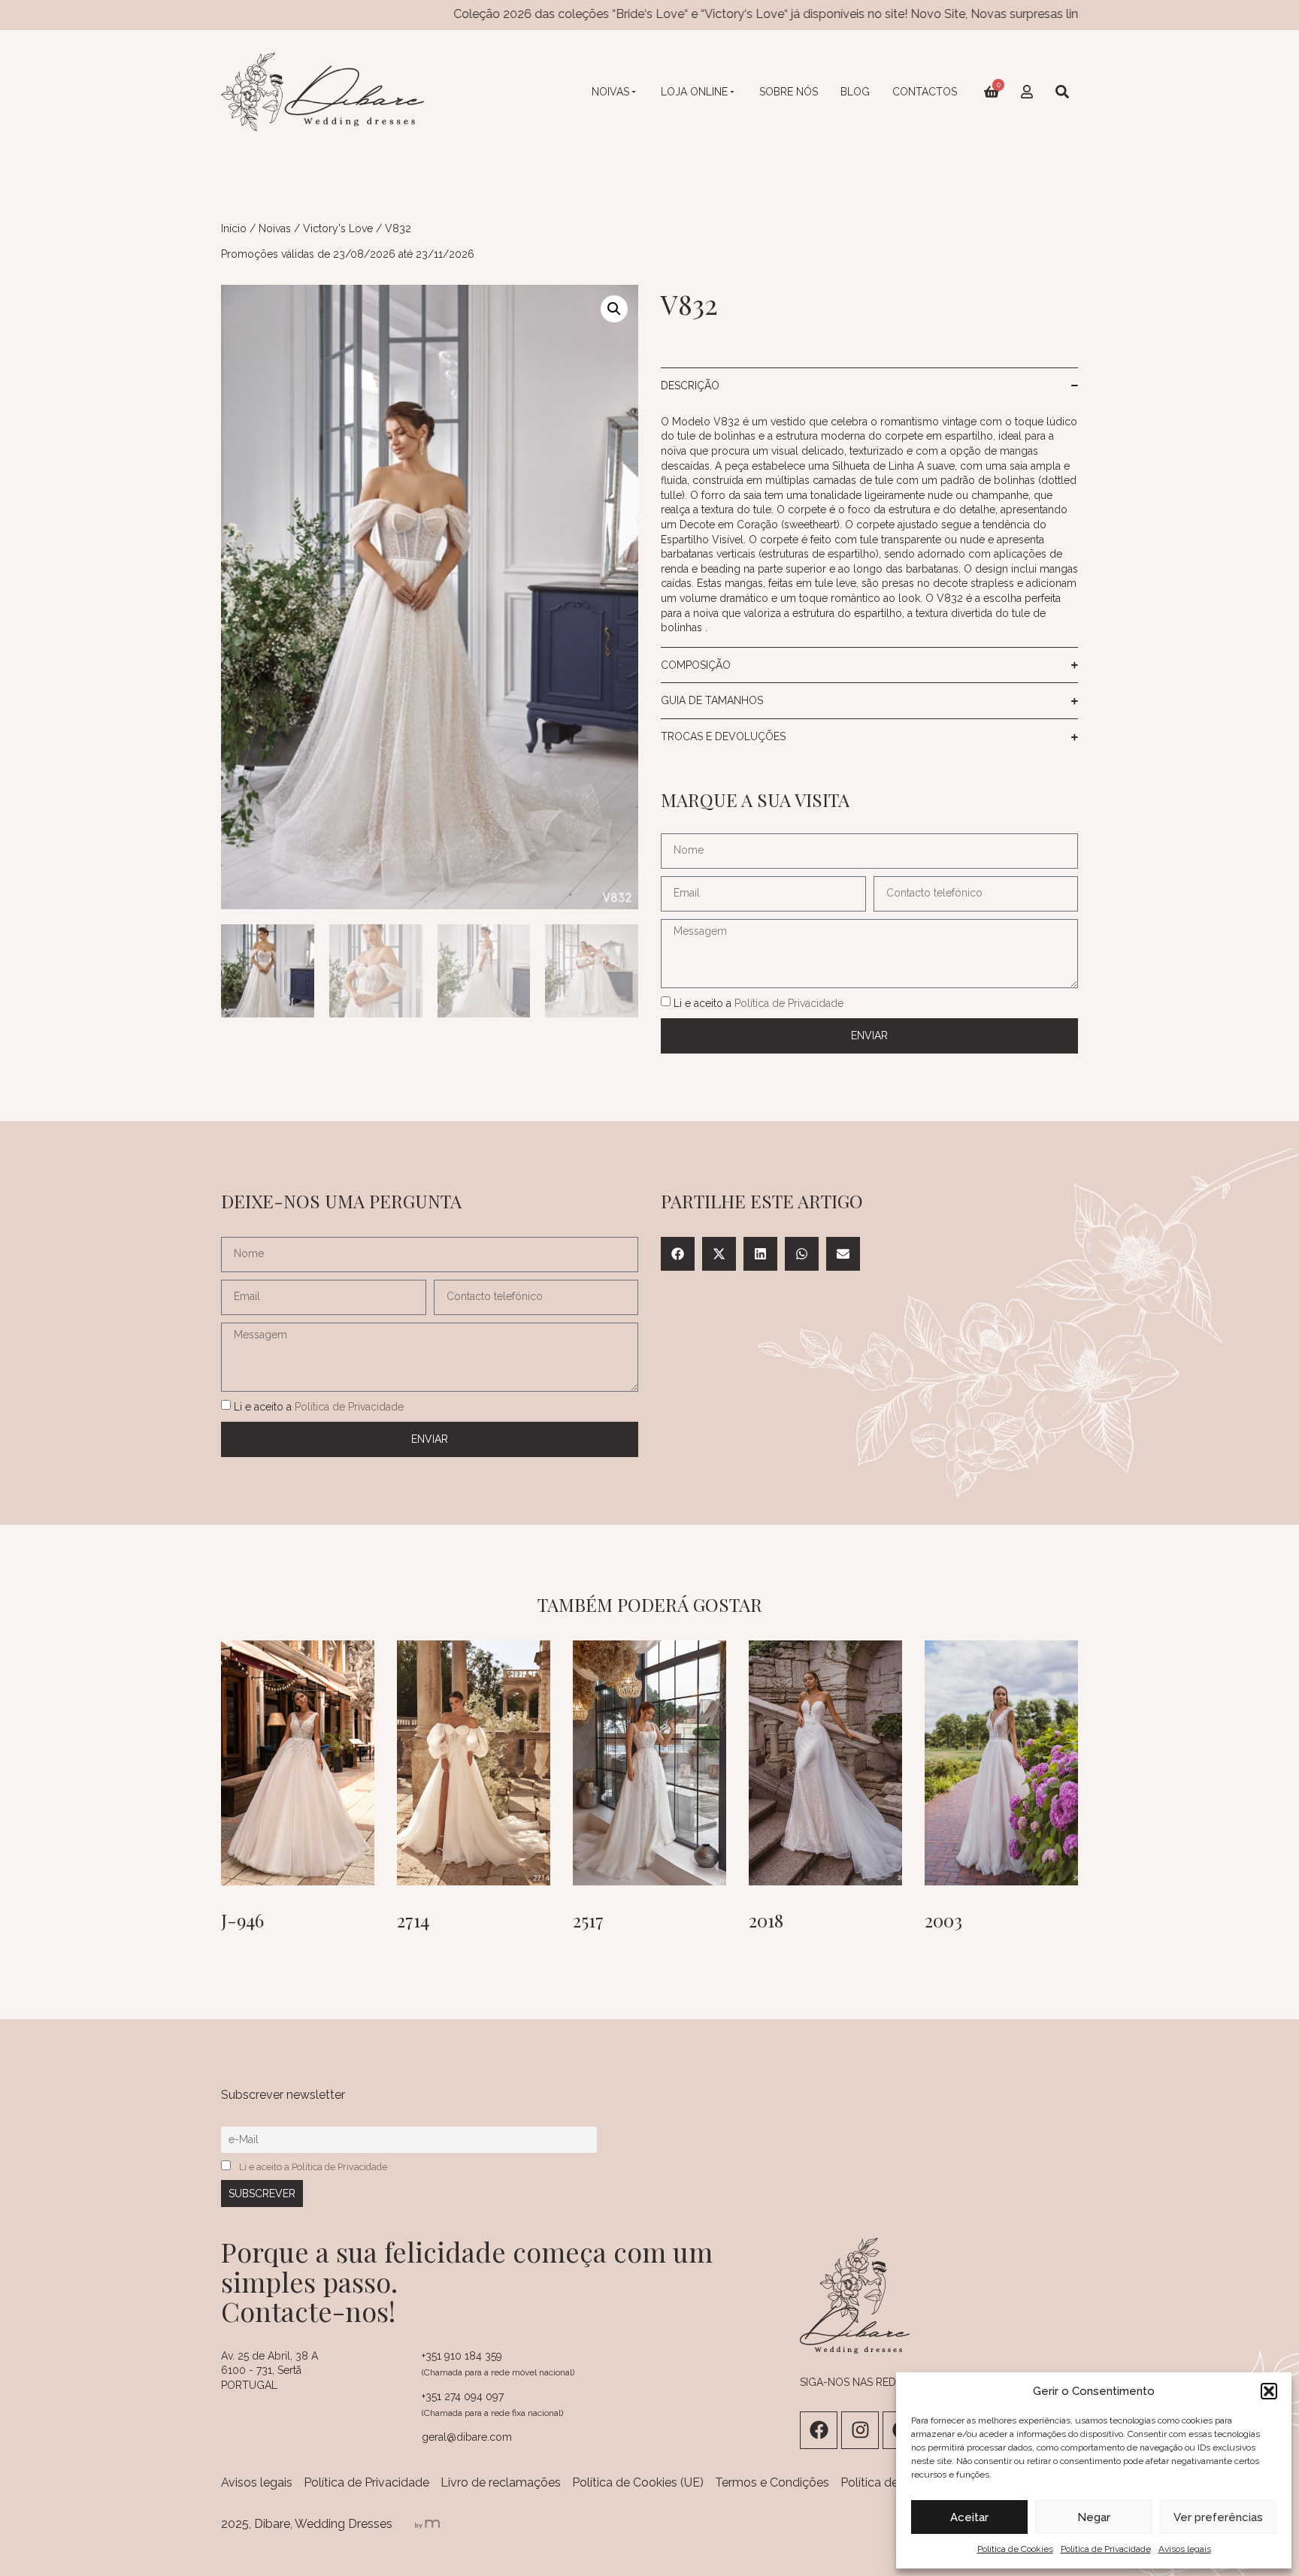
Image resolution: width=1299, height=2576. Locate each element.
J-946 (242, 1920)
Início (234, 228)
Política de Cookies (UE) (638, 2482)
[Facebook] (819, 2430)
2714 (413, 1920)
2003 (943, 1920)
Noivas (610, 92)
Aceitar (969, 2517)
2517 (588, 1920)
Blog (855, 92)
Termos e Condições (772, 2482)
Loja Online (694, 92)
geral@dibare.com (467, 2437)
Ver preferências (1218, 2517)
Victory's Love (338, 228)
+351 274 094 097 (463, 2396)
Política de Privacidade (1106, 2549)
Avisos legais (1185, 2549)
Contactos (925, 92)
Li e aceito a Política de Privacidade (313, 2167)
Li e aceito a (759, 1003)
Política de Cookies (1015, 2549)
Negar (1094, 2517)
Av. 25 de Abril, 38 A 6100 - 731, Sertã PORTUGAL (269, 2370)
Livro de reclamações (501, 2482)
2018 (766, 1920)
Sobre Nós (789, 92)
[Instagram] (860, 2430)
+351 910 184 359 (462, 2356)
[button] (1269, 2391)
